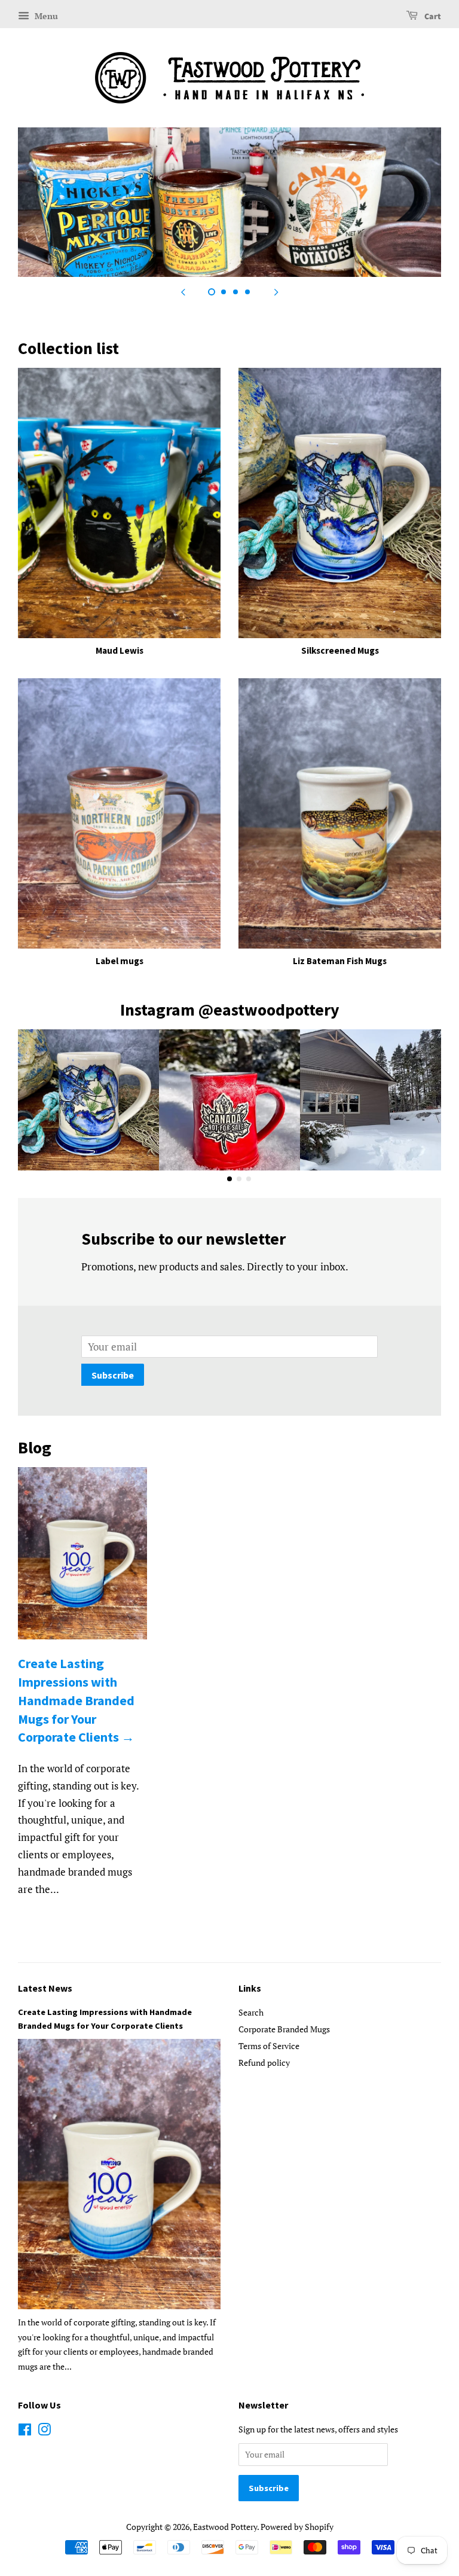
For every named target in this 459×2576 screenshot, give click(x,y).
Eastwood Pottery (225, 2527)
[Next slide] (276, 292)
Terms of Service (269, 2046)
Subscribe (113, 1375)
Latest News (45, 1988)
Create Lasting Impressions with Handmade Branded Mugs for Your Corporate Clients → (76, 1700)
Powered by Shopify (297, 2527)
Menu (45, 16)
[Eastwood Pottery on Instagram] (44, 2432)
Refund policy (264, 2063)
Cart (432, 17)
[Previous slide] (183, 292)
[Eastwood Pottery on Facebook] (25, 2432)
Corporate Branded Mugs (284, 2029)
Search (251, 2012)
